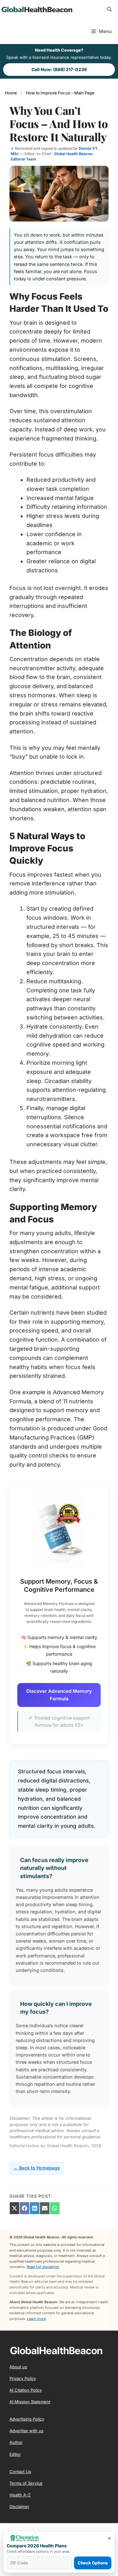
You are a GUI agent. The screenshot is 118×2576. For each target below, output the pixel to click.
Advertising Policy (27, 2419)
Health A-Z (20, 2495)
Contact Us (20, 2472)
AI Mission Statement (30, 2402)
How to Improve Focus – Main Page (60, 93)
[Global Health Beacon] (36, 9)
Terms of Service (26, 2483)
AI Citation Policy (26, 2390)
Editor (15, 2454)
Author (16, 2442)
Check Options (93, 2563)
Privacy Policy (23, 2378)
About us (18, 2367)
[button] (109, 9)
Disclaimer (19, 2506)
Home (11, 93)
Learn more (36, 2319)
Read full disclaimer (43, 2267)
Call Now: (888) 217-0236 (59, 69)
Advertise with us (26, 2431)
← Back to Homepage (37, 2168)
